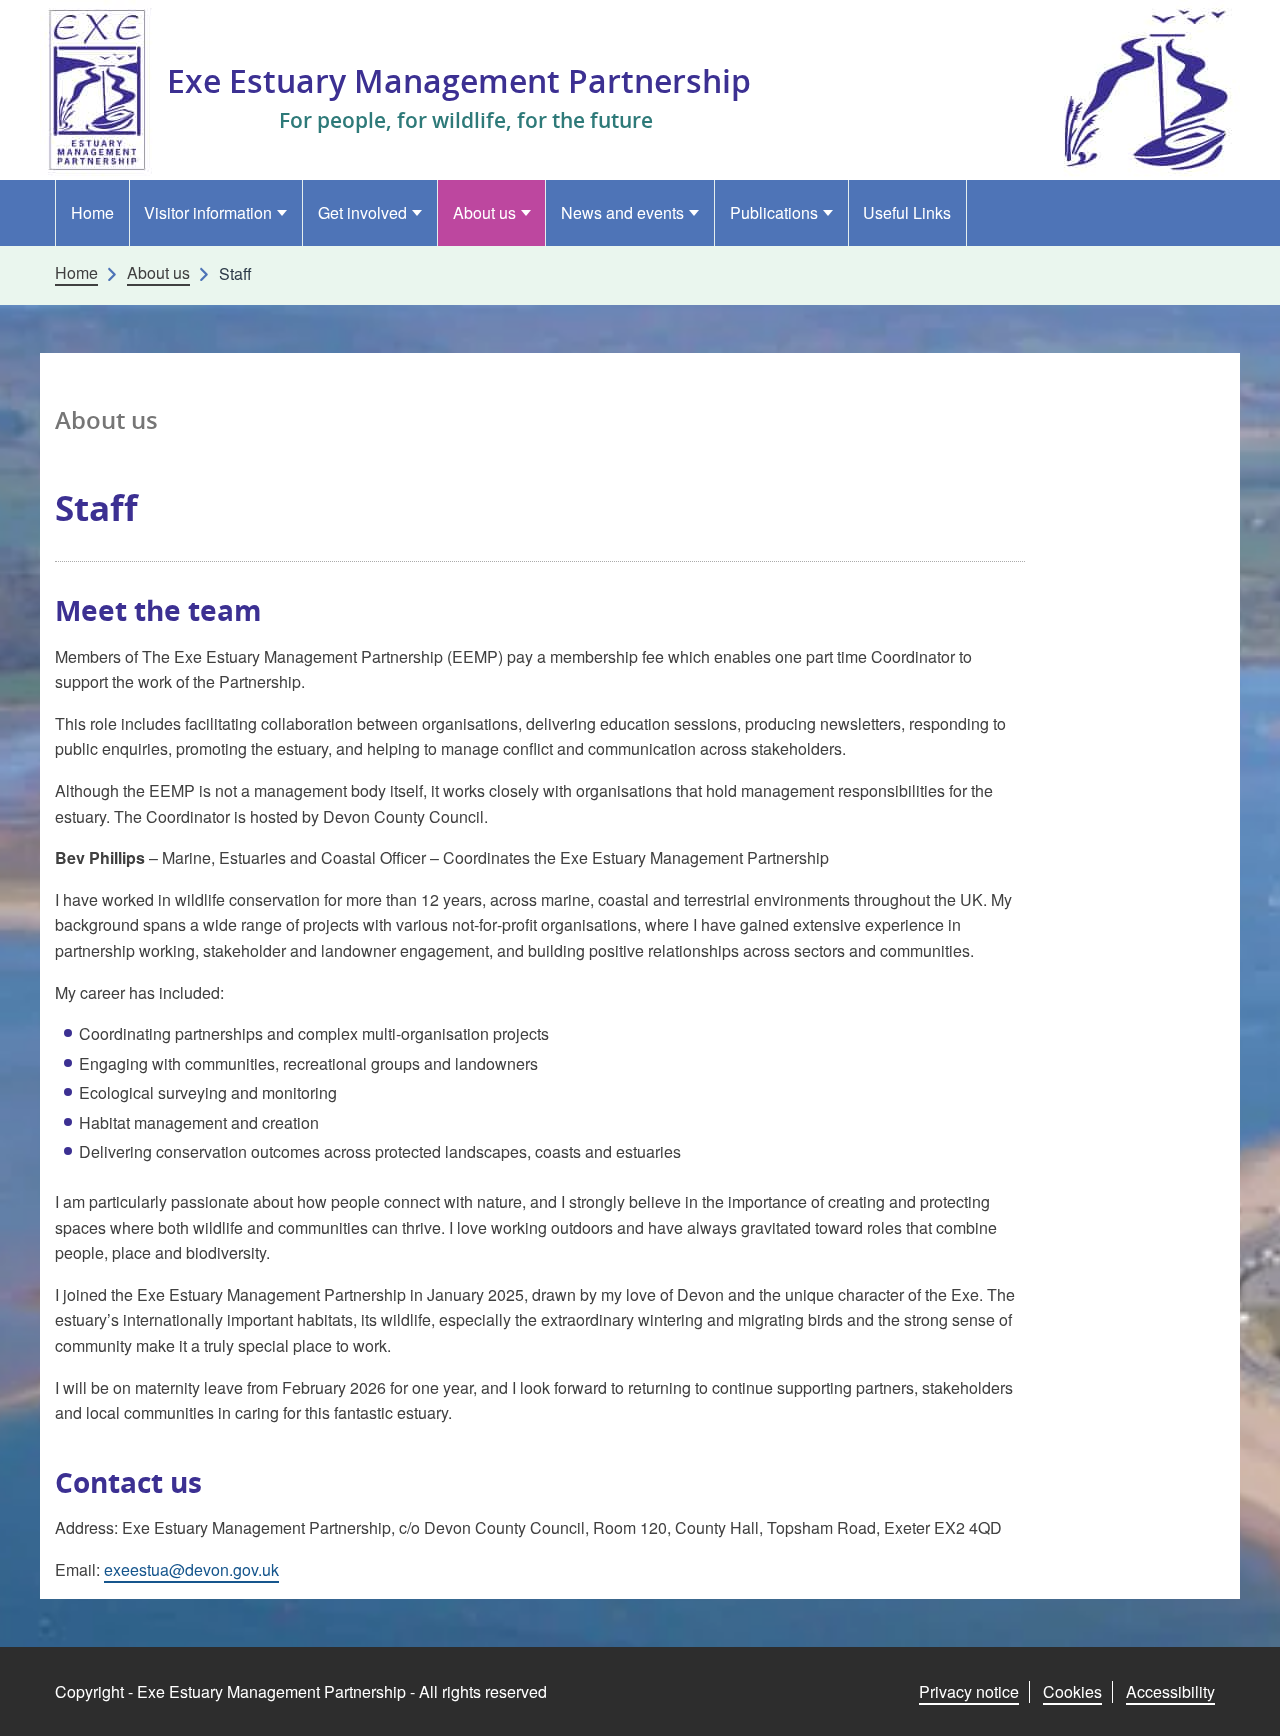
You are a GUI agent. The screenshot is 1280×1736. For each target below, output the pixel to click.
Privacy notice (969, 1691)
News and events (622, 212)
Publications (774, 212)
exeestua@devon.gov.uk (191, 1569)
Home (92, 212)
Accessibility (1170, 1691)
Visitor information (208, 212)
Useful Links (907, 212)
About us (484, 212)
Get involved (362, 212)
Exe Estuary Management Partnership (459, 80)
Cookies (1072, 1691)
